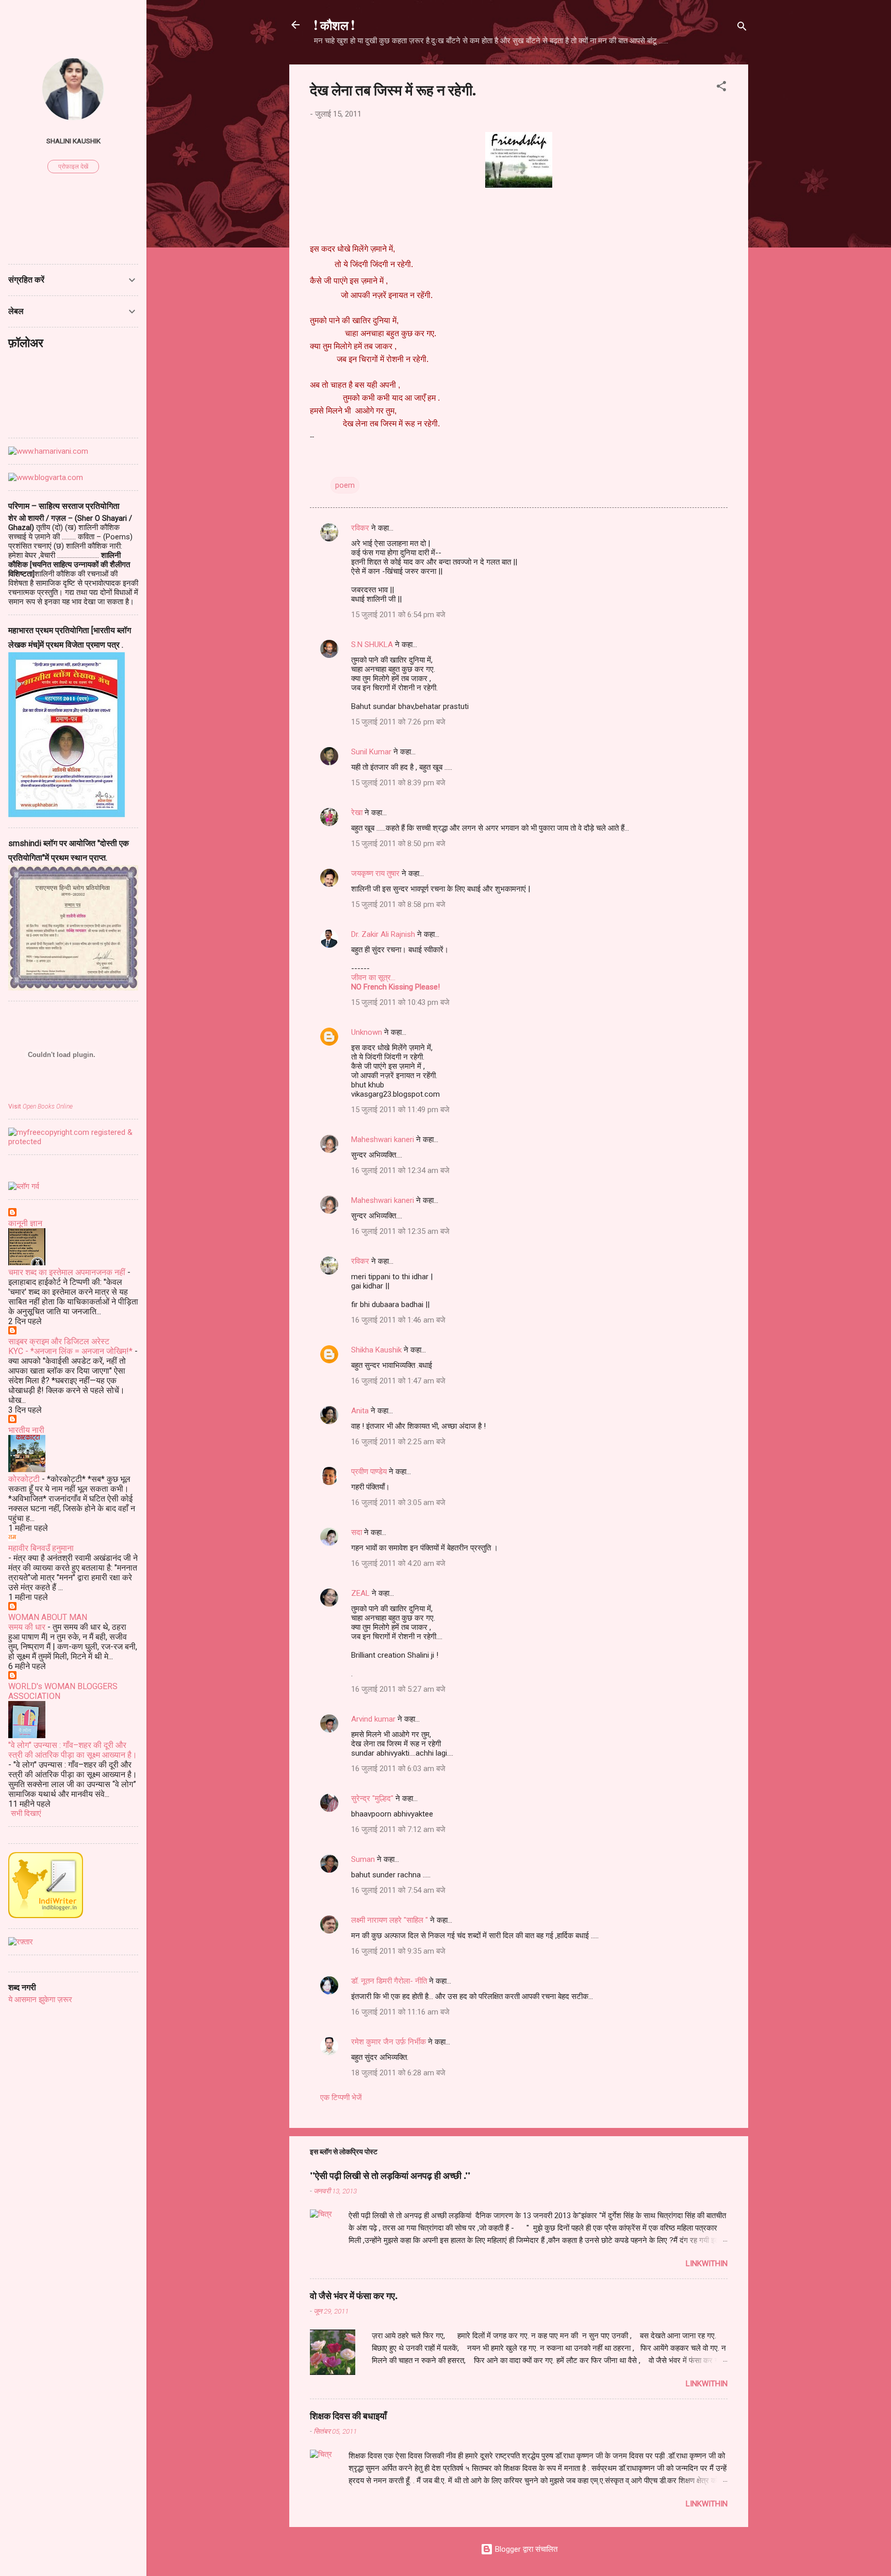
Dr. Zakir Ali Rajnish (383, 934)
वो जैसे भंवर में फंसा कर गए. (354, 2296)
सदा (357, 1532)
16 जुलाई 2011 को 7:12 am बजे (398, 1829)
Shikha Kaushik (376, 1350)
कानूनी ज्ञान (25, 1223)
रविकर (361, 528)
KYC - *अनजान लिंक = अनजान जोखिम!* (70, 1351)
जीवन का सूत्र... (373, 978)
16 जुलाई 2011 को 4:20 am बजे (398, 1563)
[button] (721, 88)
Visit (40, 1107)
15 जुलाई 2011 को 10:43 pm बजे (400, 1002)
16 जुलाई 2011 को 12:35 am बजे (400, 1231)
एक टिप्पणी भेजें (341, 2098)
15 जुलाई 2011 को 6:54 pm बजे (398, 615)
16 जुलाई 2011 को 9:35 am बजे (398, 1951)
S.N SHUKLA (372, 645)
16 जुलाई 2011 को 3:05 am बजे (398, 1502)
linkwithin (707, 2264)
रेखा (357, 813)
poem (345, 485)
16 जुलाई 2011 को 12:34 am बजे (400, 1170)
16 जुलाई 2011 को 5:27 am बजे (398, 1689)
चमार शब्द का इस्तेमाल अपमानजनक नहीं (67, 1272)
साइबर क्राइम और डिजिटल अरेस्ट (59, 1341)
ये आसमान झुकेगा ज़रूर (40, 2000)
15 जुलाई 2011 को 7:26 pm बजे (398, 722)
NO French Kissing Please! (395, 987)
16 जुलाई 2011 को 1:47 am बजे (398, 1381)
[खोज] (742, 28)
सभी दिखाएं (26, 1813)
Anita (360, 1411)
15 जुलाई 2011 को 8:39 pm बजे (398, 783)
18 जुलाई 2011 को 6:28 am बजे (398, 2073)
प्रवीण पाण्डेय (369, 1472)
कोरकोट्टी (24, 1479)
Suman (363, 1859)
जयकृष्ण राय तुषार (375, 873)
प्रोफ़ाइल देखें (73, 167)
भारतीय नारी (26, 1430)
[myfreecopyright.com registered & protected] (73, 1142)
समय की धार (27, 1627)
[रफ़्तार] (21, 1942)
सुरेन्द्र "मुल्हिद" (372, 1798)
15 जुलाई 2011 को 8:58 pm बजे (398, 904)
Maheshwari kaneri (383, 1140)
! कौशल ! (334, 25)
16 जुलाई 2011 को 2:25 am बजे (398, 1442)
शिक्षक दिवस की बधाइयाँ (348, 2416)
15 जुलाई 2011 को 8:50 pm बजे (398, 844)
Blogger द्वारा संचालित (525, 2549)
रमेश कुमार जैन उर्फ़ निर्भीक (389, 2042)
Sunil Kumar (371, 752)
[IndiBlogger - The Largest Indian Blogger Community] (46, 1916)
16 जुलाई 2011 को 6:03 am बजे (398, 1769)
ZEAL (360, 1593)
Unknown (367, 1032)
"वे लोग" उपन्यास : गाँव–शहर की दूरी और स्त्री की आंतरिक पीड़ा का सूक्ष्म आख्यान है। (73, 1750)
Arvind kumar (373, 1719)
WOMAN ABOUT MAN (48, 1617)
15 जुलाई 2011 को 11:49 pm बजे (400, 1110)
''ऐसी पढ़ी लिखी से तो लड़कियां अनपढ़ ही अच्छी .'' (390, 2175)
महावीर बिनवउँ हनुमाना (41, 1548)
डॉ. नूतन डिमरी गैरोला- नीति (389, 1981)
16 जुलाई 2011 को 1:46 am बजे (398, 1320)
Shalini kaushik (73, 141)
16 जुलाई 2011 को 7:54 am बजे (398, 1890)
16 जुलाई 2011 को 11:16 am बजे (400, 2012)
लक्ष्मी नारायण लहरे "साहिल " (390, 1920)
